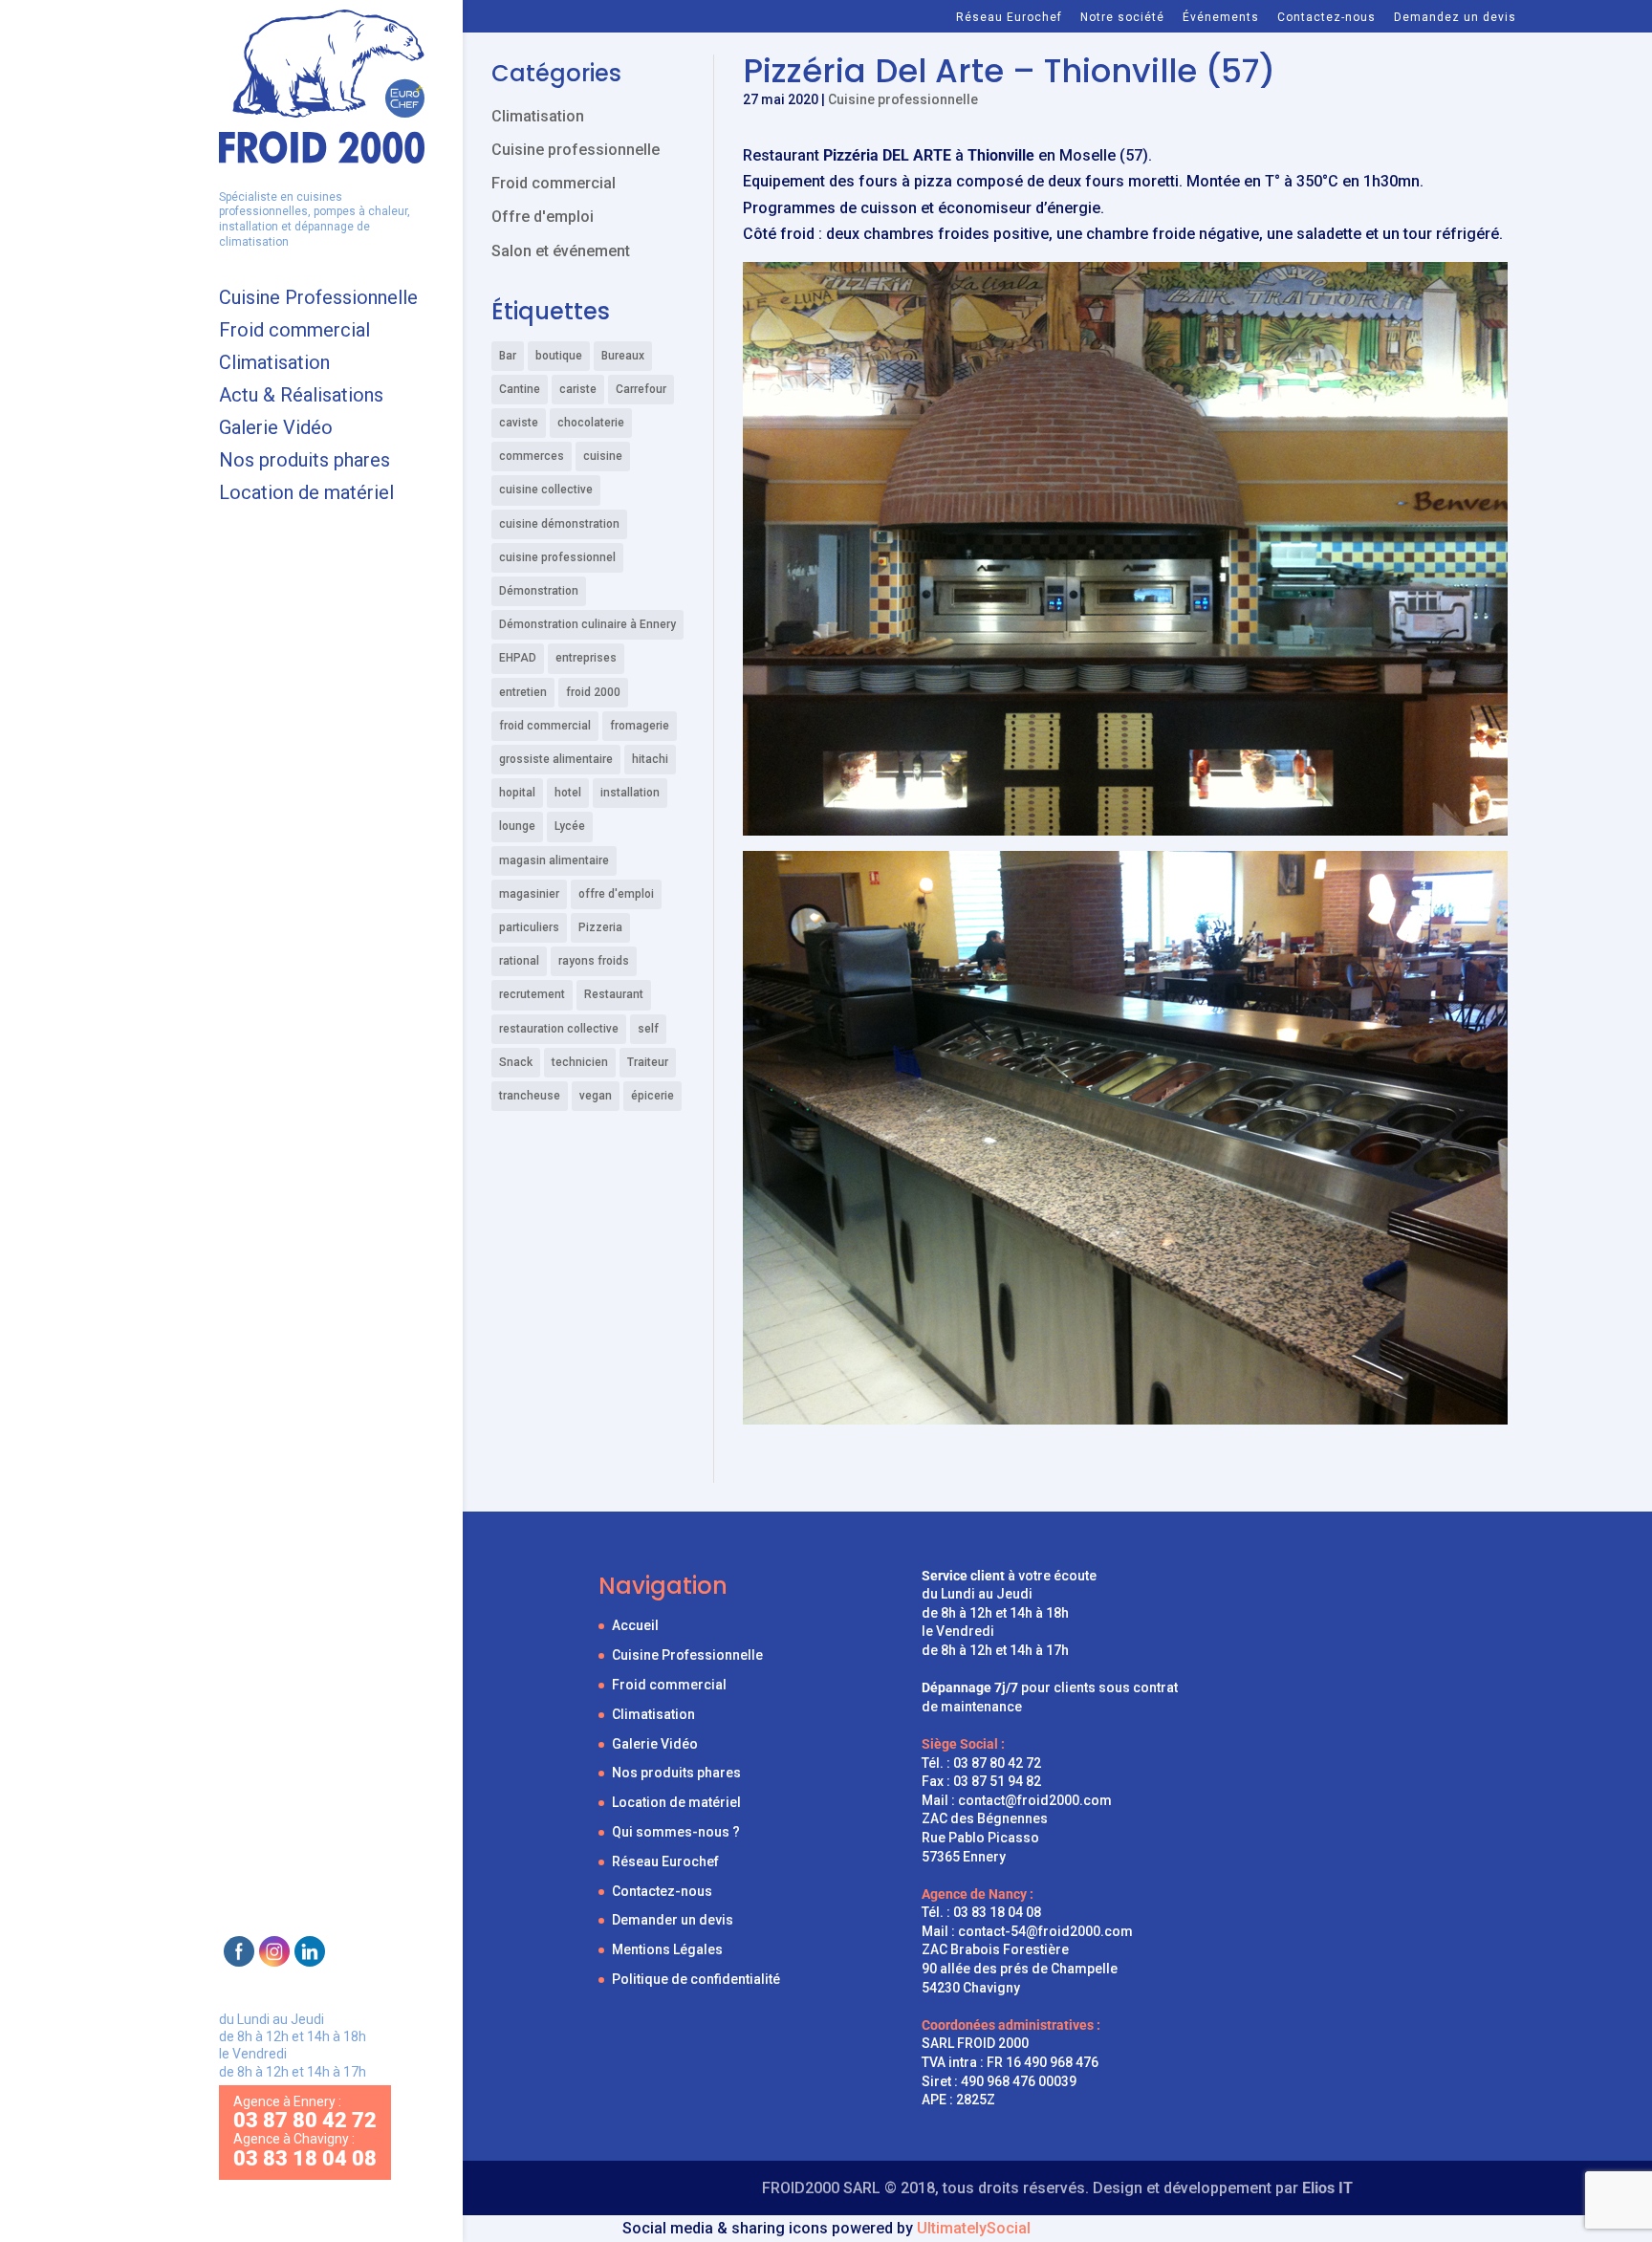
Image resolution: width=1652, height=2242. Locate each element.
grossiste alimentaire (556, 759)
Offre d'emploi (543, 217)
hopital (517, 793)
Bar (508, 356)
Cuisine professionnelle (903, 99)
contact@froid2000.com (1035, 1800)
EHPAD (518, 658)
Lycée (570, 826)
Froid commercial (294, 332)
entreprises (586, 658)
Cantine (520, 389)
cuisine (603, 456)
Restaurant (614, 994)
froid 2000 (593, 692)
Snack (516, 1062)
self (648, 1029)
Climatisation (274, 365)
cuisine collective (546, 490)
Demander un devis (673, 1920)
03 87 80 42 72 (997, 1763)
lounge (517, 826)
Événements (1221, 17)
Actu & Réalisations (301, 397)
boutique (559, 356)
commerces (532, 456)
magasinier (529, 894)
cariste (578, 389)
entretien (523, 692)
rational (519, 961)
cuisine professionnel (557, 557)
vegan (596, 1096)
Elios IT (1327, 2188)
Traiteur (648, 1062)
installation (630, 793)
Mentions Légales (667, 1949)
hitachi (650, 759)
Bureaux (623, 356)
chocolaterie (591, 423)
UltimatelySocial (974, 2228)
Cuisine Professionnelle (318, 300)
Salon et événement (561, 251)
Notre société (1122, 17)
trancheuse (530, 1096)
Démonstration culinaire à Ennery (587, 624)
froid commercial (545, 726)
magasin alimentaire (554, 860)
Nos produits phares (304, 462)
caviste (519, 423)
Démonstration (539, 591)
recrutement (532, 994)
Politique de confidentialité (696, 1979)
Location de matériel (306, 495)
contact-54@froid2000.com (1045, 1931)
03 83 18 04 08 (997, 1912)
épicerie (652, 1096)
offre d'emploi (616, 894)
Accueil (635, 1625)
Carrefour (641, 389)
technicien (580, 1062)
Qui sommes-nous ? (676, 1832)
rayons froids (594, 961)
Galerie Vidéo (276, 430)
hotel (568, 793)
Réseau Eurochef (1009, 17)
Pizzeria (600, 927)
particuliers (529, 927)
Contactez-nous (1326, 17)
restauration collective (559, 1029)
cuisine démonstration (559, 524)
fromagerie (640, 726)
